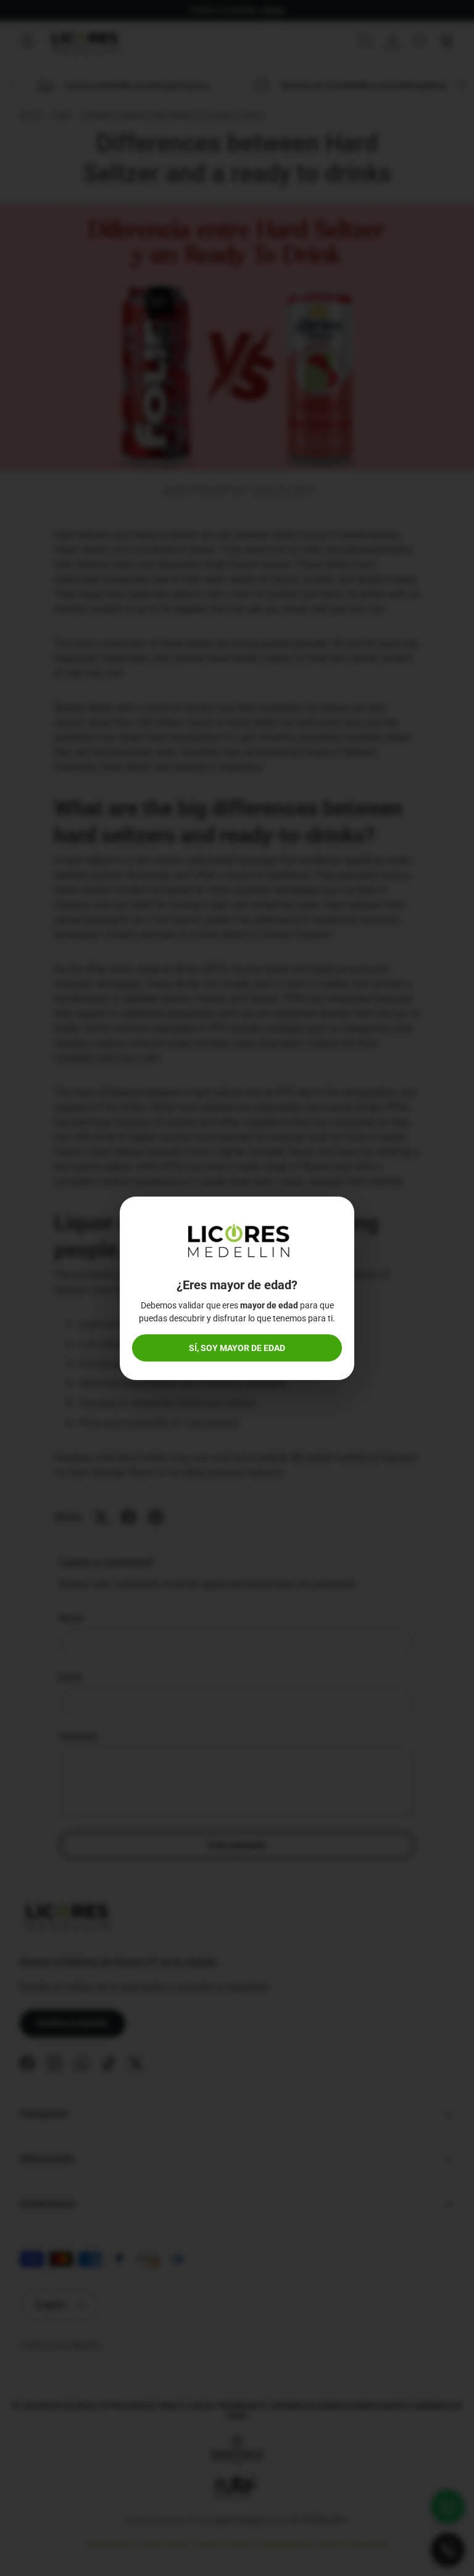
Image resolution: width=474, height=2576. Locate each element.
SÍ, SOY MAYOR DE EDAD (237, 1348)
